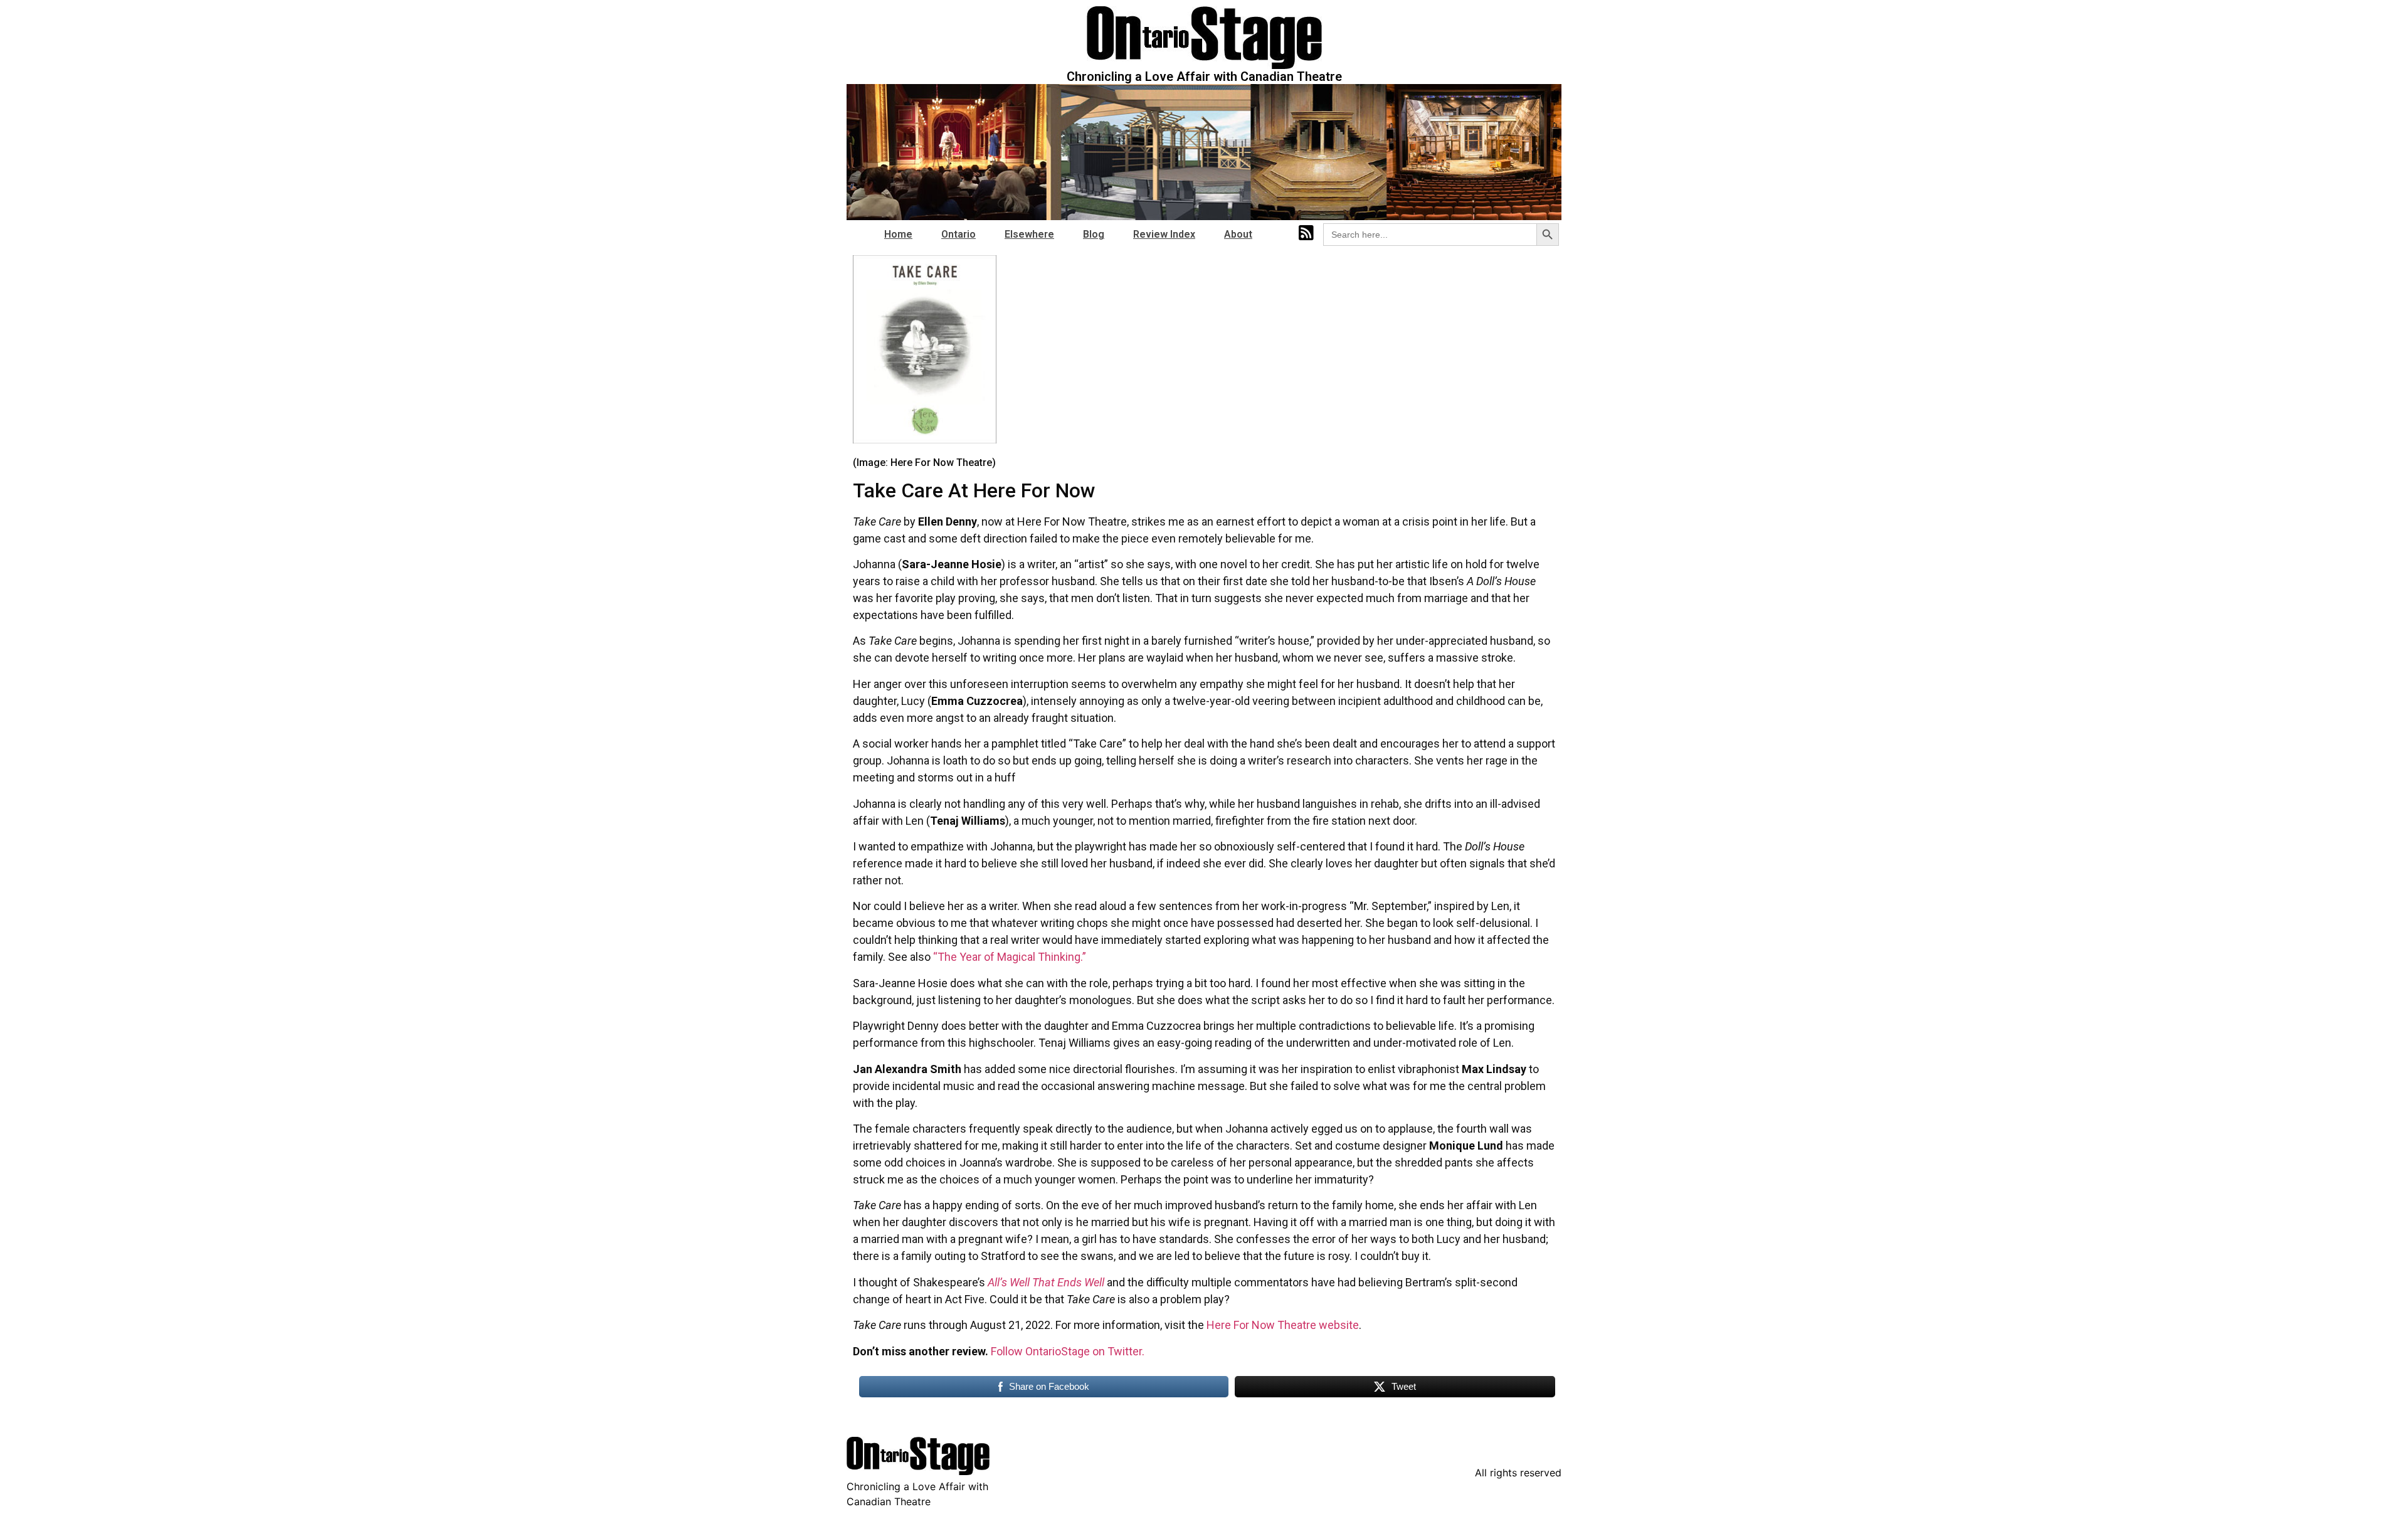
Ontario (958, 234)
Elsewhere (1029, 234)
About (1238, 234)
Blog (1094, 234)
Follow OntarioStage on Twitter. (1068, 1351)
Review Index (1164, 234)
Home (898, 234)
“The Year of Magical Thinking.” (1010, 957)
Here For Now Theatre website (1283, 1325)
